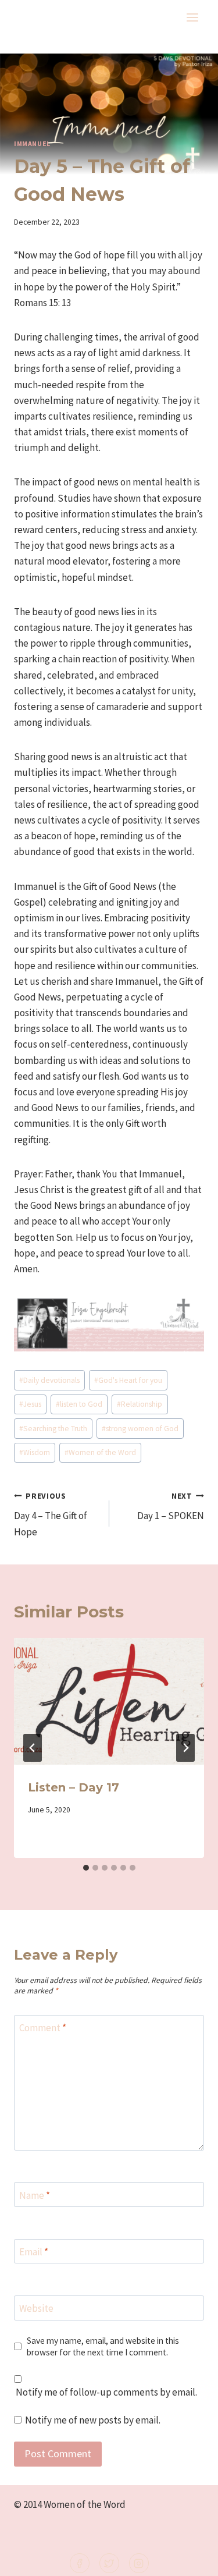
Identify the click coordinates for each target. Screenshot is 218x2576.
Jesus (30, 1404)
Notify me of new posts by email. (93, 2420)
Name (35, 2195)
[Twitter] (109, 2563)
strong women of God (140, 1429)
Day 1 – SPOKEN (171, 1507)
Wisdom (35, 1452)
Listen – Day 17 (74, 1787)
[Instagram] (139, 2563)
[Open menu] (192, 17)
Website (36, 2308)
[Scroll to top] (190, 2559)
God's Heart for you (128, 1380)
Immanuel (32, 143)
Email (34, 2252)
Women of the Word (100, 1452)
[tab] (86, 1868)
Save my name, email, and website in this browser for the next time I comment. (103, 2346)
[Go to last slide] (33, 1748)
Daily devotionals (49, 1380)
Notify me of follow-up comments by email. (106, 2392)
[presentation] (109, 1701)
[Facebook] (80, 2563)
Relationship (140, 1404)
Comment (43, 2028)
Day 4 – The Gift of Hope (51, 1515)
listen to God (79, 1404)
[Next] (185, 1748)
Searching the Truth (53, 1429)
